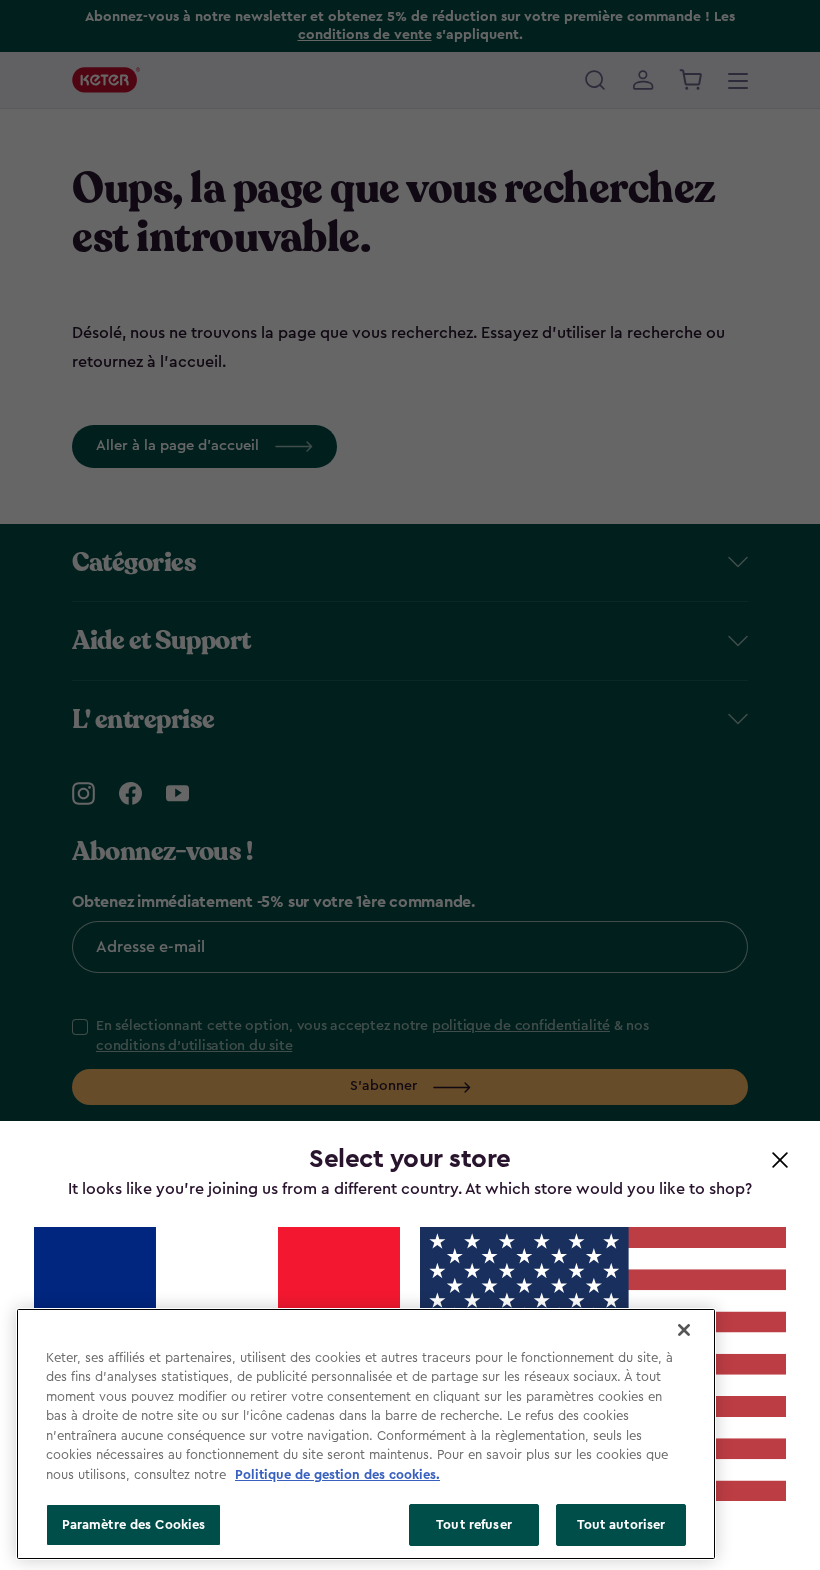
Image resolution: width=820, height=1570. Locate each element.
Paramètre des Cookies (134, 1524)
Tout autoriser (621, 1524)
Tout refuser (474, 1524)
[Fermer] (684, 1330)
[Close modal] (780, 1159)
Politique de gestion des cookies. (337, 1474)
